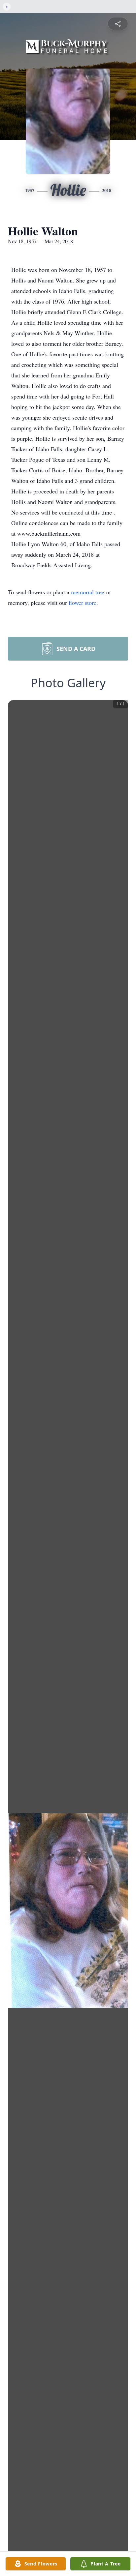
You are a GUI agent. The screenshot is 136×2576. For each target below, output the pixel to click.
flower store (83, 603)
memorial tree (88, 592)
